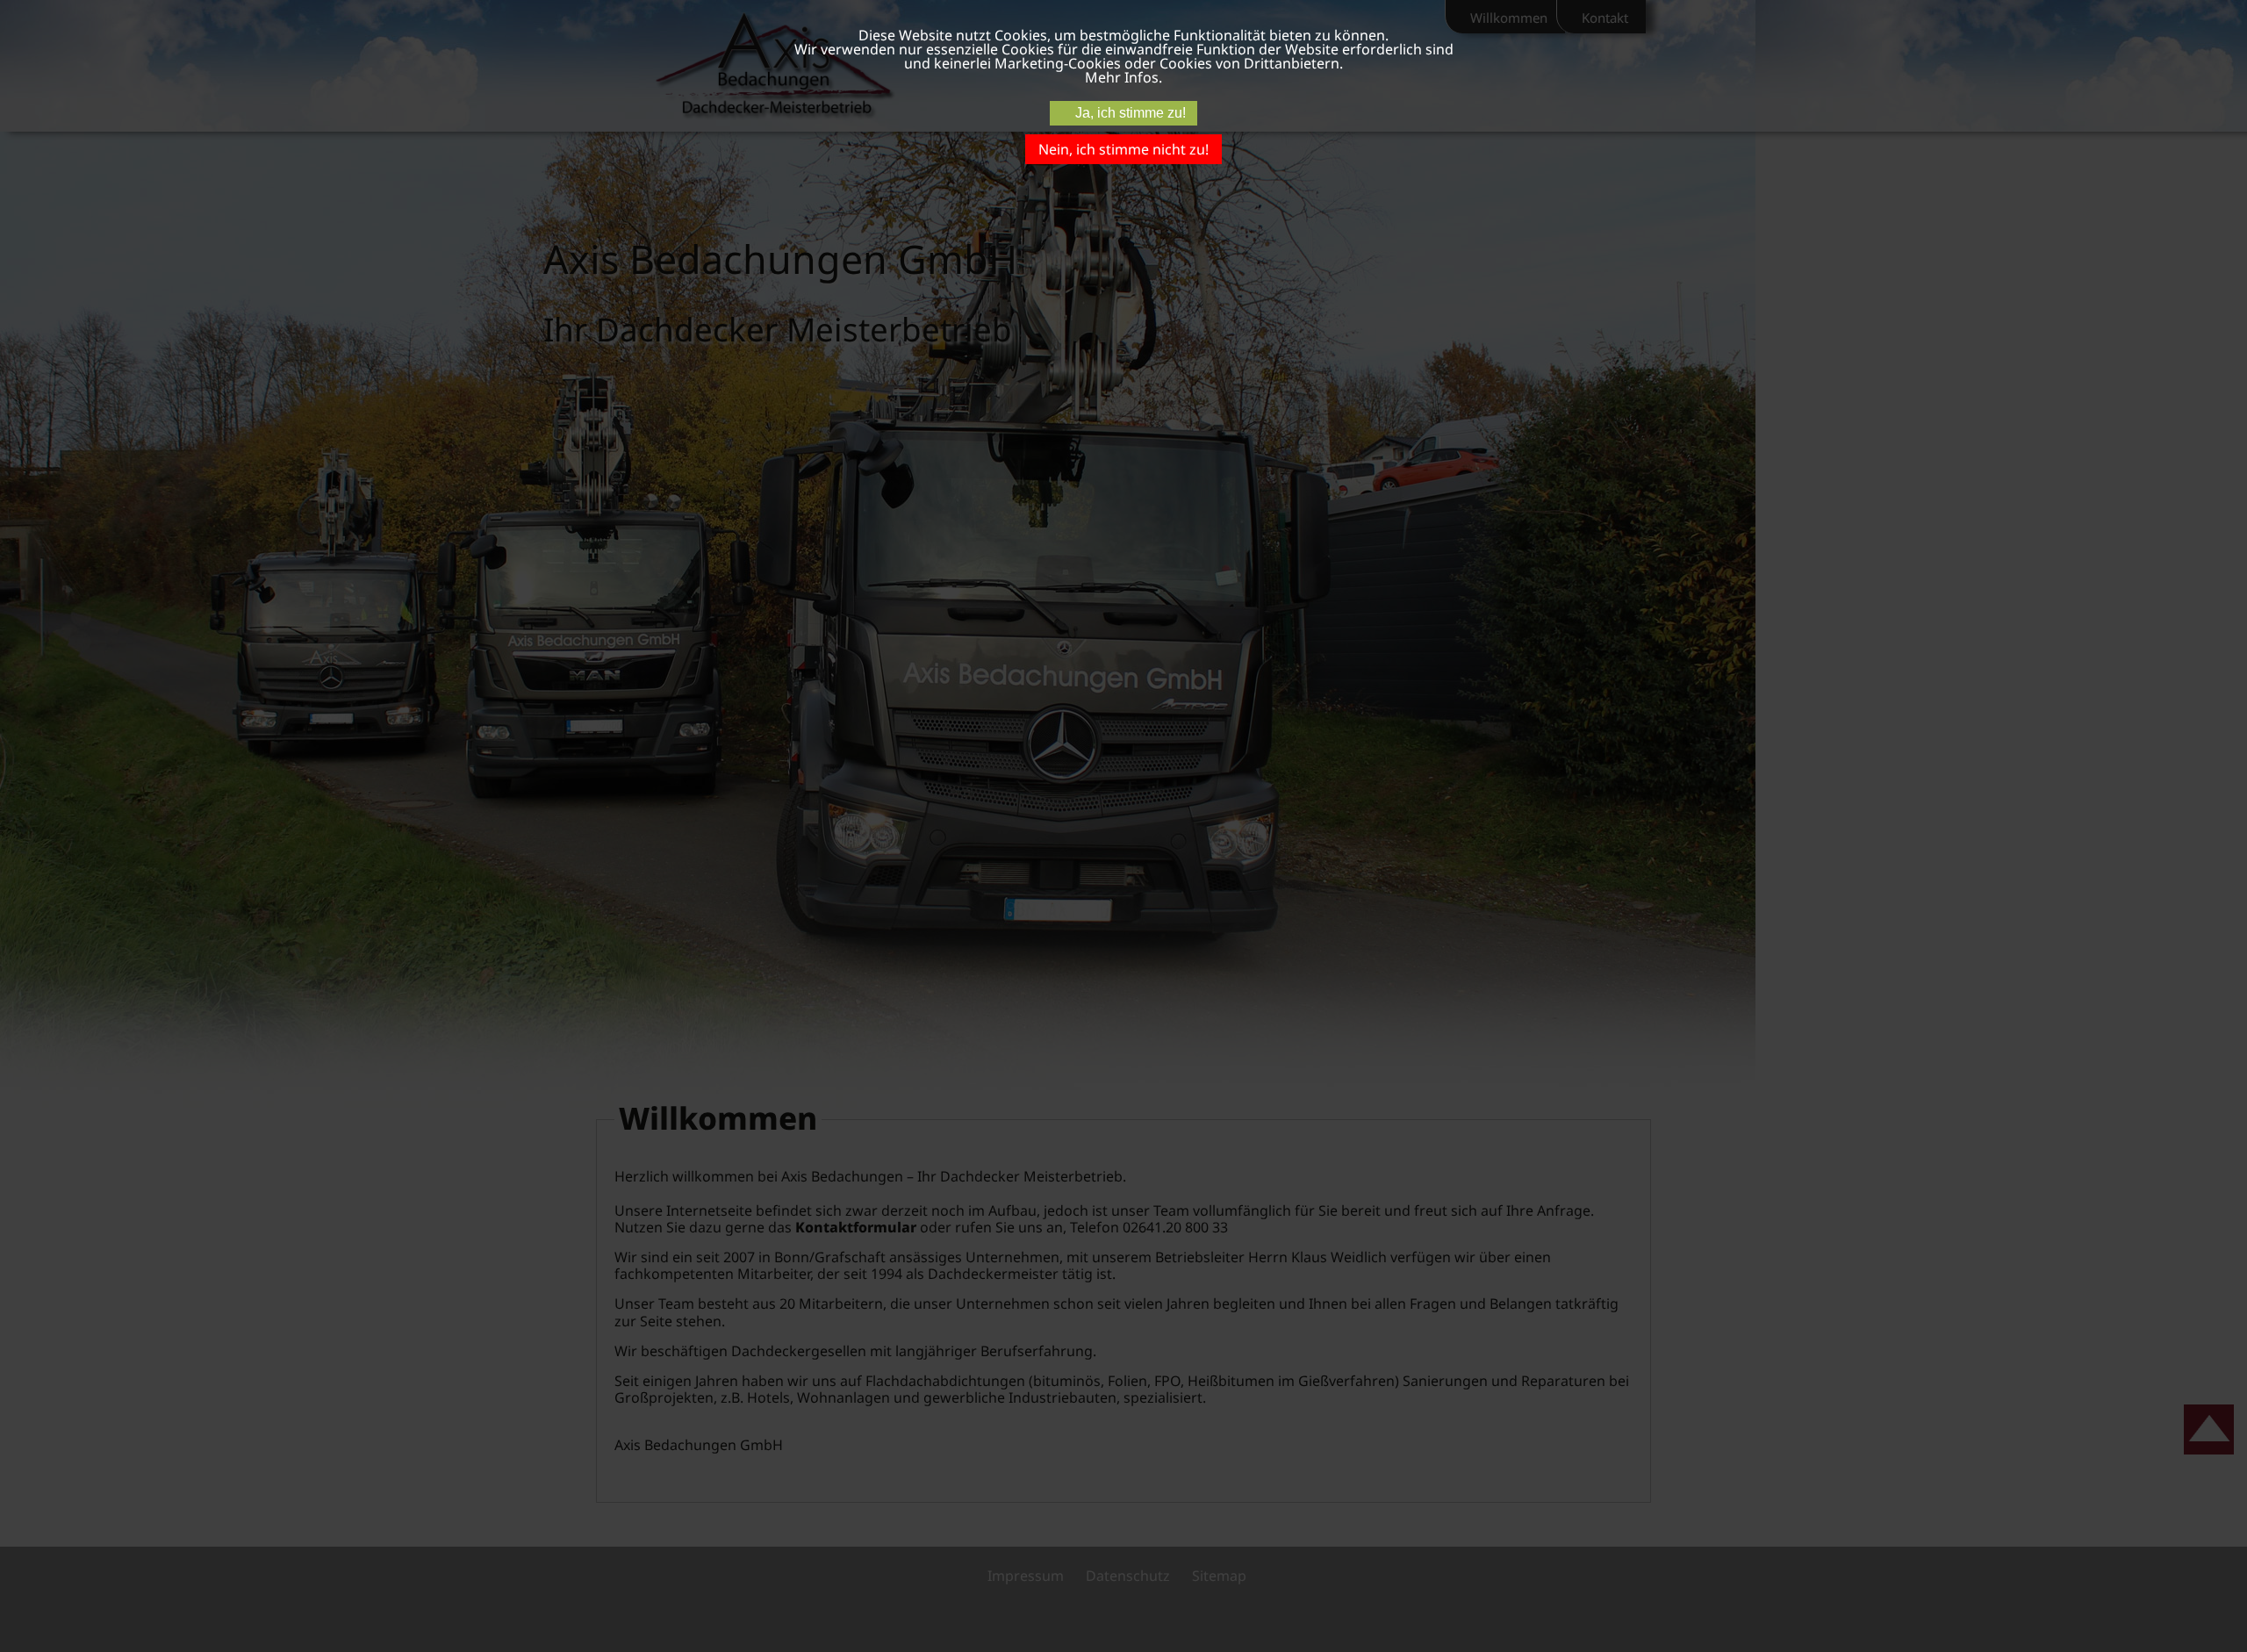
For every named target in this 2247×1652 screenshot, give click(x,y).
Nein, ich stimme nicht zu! (1123, 149)
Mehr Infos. (1123, 77)
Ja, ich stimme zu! (1131, 113)
